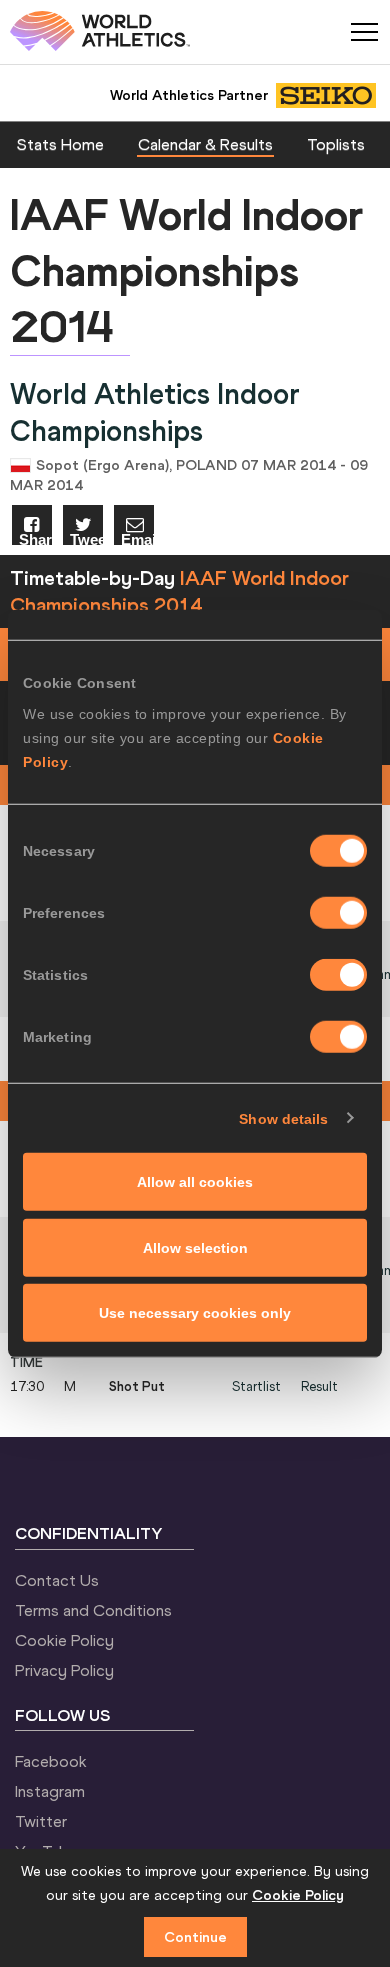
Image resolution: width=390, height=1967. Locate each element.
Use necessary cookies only (195, 1313)
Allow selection (195, 1247)
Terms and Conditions (93, 1610)
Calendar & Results (205, 144)
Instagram (50, 1791)
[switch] (338, 913)
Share (35, 538)
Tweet (86, 538)
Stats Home (60, 144)
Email (137, 538)
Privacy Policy (64, 1670)
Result (319, 1386)
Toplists (336, 144)
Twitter (41, 1821)
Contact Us (57, 1580)
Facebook (51, 1761)
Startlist (256, 1386)
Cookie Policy (64, 1640)
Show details (283, 1118)
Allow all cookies (195, 1182)
